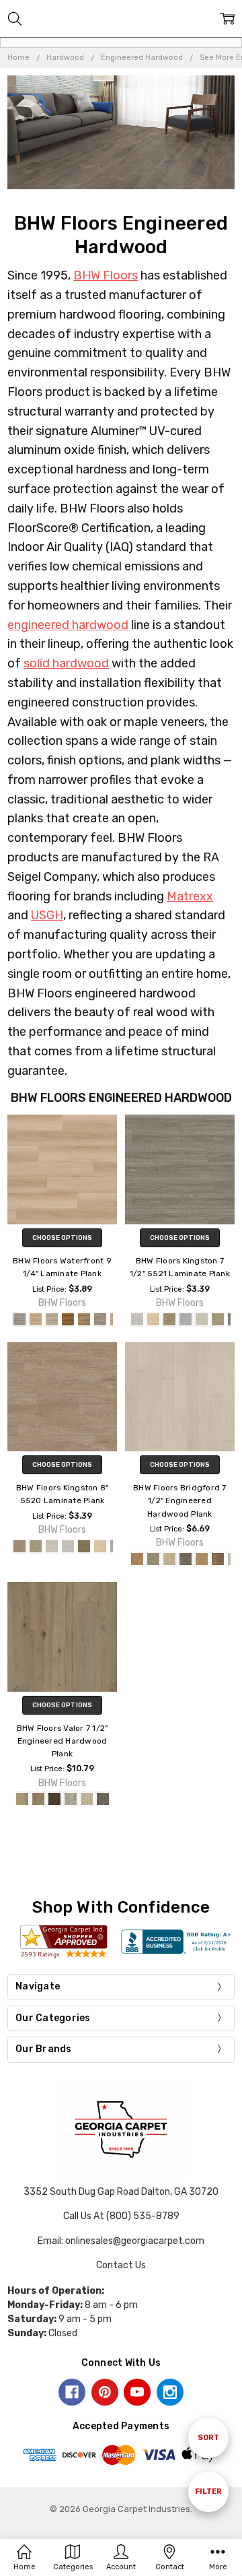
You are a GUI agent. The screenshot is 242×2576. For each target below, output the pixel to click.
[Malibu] (100, 1319)
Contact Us (121, 2265)
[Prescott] (218, 1559)
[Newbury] (202, 1559)
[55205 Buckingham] (36, 1546)
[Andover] (153, 1559)
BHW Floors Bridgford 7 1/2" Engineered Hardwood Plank (180, 1500)
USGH (47, 915)
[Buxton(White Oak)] (38, 1799)
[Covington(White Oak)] (87, 1799)
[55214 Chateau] (202, 1319)
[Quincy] (137, 1559)
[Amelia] (68, 1319)
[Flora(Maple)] (71, 1799)
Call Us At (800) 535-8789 (121, 2216)
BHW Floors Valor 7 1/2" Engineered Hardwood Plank (63, 1741)
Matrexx (190, 896)
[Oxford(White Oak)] (22, 1799)
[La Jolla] (84, 1319)
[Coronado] (52, 1319)
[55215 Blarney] (218, 1319)
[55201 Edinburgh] (100, 1546)
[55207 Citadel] (84, 1546)
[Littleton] (186, 1559)
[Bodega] (36, 1319)
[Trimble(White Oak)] (103, 1799)
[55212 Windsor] (169, 1319)
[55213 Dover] (186, 1319)
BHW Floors (106, 275)
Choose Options (62, 1238)
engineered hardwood (68, 625)
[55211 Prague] (153, 1319)
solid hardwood (66, 663)
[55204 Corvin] (52, 1546)
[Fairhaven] (169, 1559)
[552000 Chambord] (68, 1546)
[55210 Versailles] (137, 1319)
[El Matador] (19, 1319)
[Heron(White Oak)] (54, 1799)
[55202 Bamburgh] (19, 1546)
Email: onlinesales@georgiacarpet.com (121, 2241)
